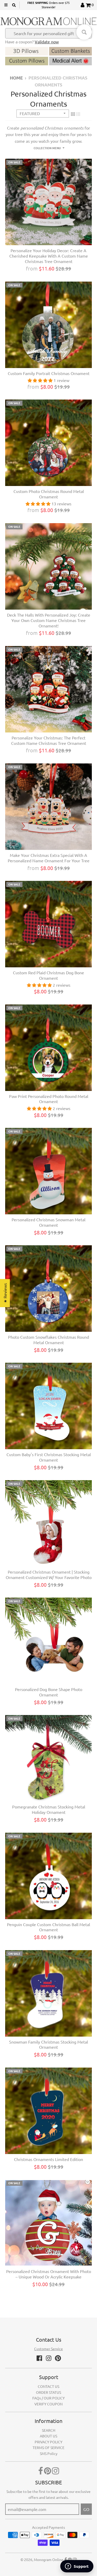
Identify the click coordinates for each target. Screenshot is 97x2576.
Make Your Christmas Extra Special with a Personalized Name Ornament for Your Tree (49, 858)
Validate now (47, 42)
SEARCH (49, 2430)
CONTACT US (48, 2386)
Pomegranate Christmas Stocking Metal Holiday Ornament (49, 1809)
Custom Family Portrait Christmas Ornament (49, 373)
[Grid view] (73, 114)
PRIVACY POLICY (48, 2442)
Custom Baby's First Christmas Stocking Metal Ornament (49, 1457)
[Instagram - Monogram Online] (49, 2358)
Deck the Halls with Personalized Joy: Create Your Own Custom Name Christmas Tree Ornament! (49, 620)
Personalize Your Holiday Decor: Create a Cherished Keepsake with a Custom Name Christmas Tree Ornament (49, 256)
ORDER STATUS (48, 2392)
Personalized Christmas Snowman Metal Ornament (48, 1222)
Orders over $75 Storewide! (48, 5)
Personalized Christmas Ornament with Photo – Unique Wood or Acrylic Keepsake (49, 2274)
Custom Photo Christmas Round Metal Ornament (49, 494)
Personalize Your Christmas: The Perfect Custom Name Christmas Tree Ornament (49, 740)
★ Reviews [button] (5, 1293)
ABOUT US (48, 2436)
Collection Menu (47, 148)
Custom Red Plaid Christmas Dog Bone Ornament (48, 975)
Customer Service (48, 2349)
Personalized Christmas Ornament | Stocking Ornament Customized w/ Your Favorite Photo (49, 1574)
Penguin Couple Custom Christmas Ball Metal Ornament (48, 1927)
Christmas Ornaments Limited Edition (48, 2159)
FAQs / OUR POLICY (48, 2398)
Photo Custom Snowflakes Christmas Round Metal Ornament (48, 1340)
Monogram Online (49, 2559)
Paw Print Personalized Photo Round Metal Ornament (49, 1099)
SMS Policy (49, 2453)
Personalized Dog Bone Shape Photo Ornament (49, 1692)
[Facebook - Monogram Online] (39, 2358)
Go (86, 2509)
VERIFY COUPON (48, 2404)
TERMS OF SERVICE (48, 2447)
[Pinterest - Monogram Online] (58, 2358)
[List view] (78, 114)
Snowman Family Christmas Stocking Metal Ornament (48, 2044)
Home (16, 78)
